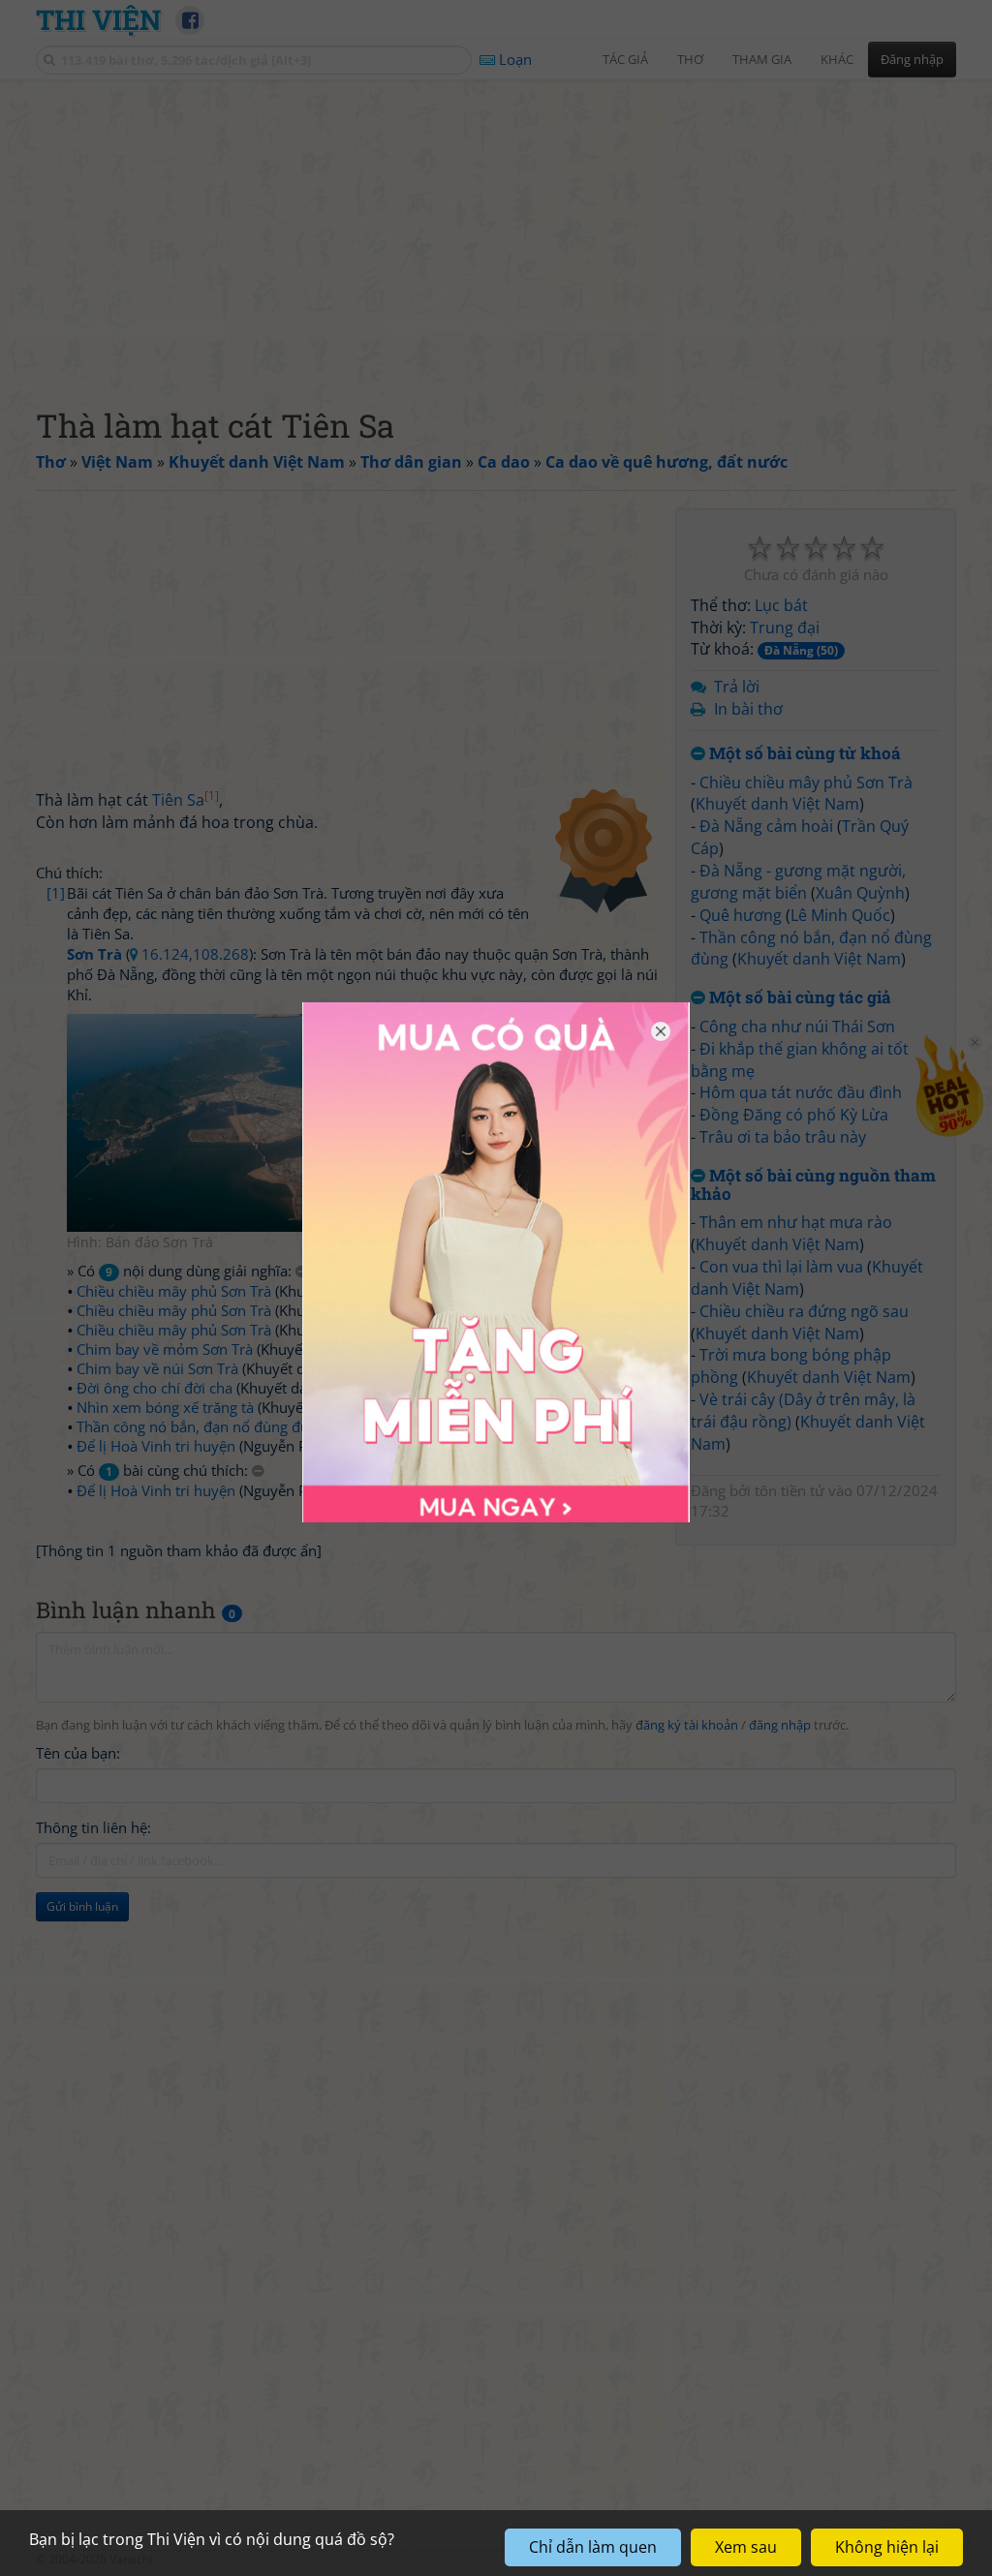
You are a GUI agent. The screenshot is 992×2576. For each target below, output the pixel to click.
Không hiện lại (887, 2547)
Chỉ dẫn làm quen (593, 2547)
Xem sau (746, 2547)
